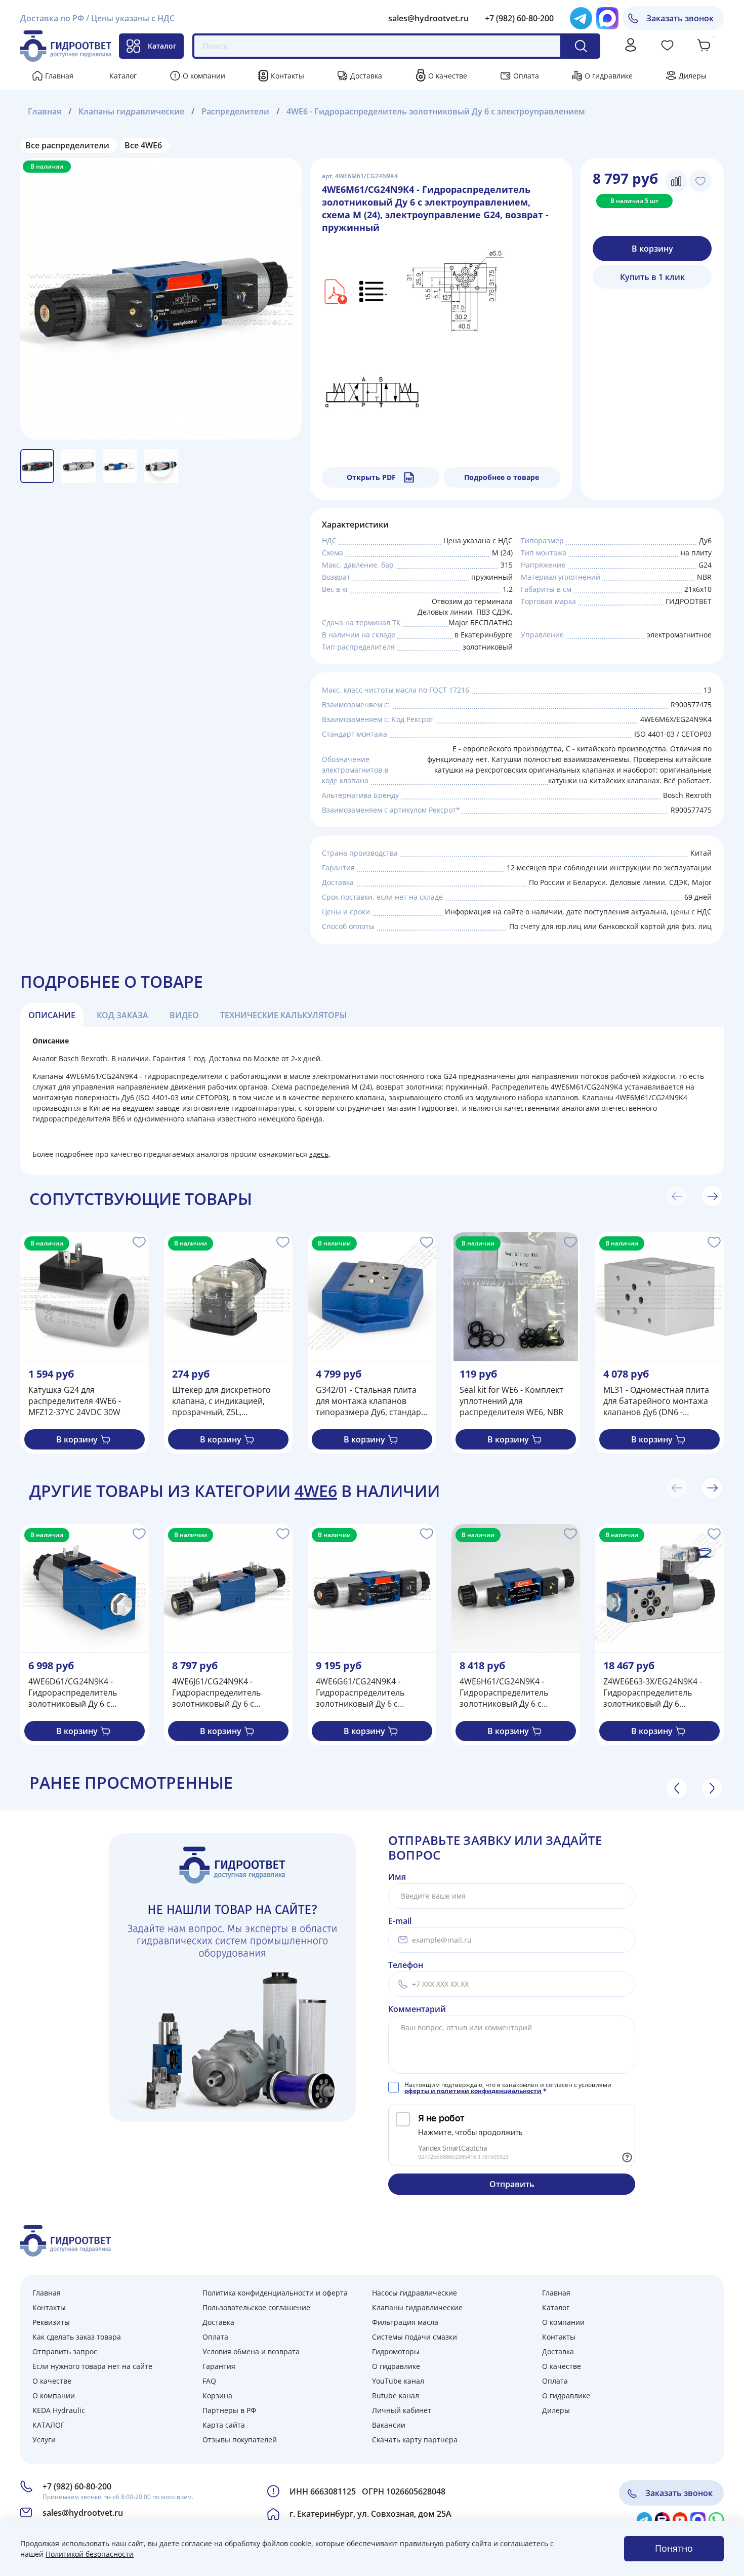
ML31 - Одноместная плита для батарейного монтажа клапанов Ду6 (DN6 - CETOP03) (656, 1401)
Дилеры (693, 76)
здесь (319, 1154)
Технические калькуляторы (283, 1015)
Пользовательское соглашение (256, 2307)
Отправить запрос (65, 2351)
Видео (184, 1015)
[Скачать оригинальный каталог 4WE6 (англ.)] (335, 291)
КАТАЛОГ (48, 2425)
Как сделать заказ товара (77, 2337)
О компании (204, 76)
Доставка (366, 76)
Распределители (235, 111)
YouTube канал (398, 2381)
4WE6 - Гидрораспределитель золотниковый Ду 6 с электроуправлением (436, 111)
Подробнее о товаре (502, 477)
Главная (59, 76)
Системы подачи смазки (415, 2337)
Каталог (162, 46)
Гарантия (219, 2366)
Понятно (674, 2548)
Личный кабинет (402, 2410)
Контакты (287, 76)
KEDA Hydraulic (59, 2410)
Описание (52, 1015)
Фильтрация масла (405, 2322)
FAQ (209, 2381)
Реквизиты (51, 2322)
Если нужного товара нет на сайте (92, 2366)
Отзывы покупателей (240, 2440)
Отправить (512, 2184)
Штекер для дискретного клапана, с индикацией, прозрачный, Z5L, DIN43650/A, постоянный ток (221, 1401)
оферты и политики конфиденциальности (473, 2091)
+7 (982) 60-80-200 (519, 18)
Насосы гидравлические (415, 2293)
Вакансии (389, 2425)
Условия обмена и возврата (251, 2351)
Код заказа (122, 1015)
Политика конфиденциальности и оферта (275, 2293)
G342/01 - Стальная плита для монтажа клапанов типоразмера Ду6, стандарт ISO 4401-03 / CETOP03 (370, 1401)
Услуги (44, 2440)
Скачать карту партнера (415, 2440)
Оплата (526, 76)
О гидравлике (609, 76)
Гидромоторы (396, 2351)
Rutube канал (396, 2396)
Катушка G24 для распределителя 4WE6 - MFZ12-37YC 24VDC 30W (75, 1401)
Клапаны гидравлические (131, 111)
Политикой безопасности (90, 2554)
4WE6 (316, 1491)
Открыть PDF (371, 477)
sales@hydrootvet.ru (428, 18)
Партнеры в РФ (229, 2410)
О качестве (448, 76)
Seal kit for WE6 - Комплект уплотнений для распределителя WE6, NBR (511, 1401)
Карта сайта (224, 2425)
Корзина (217, 2396)
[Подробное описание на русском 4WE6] (373, 291)
